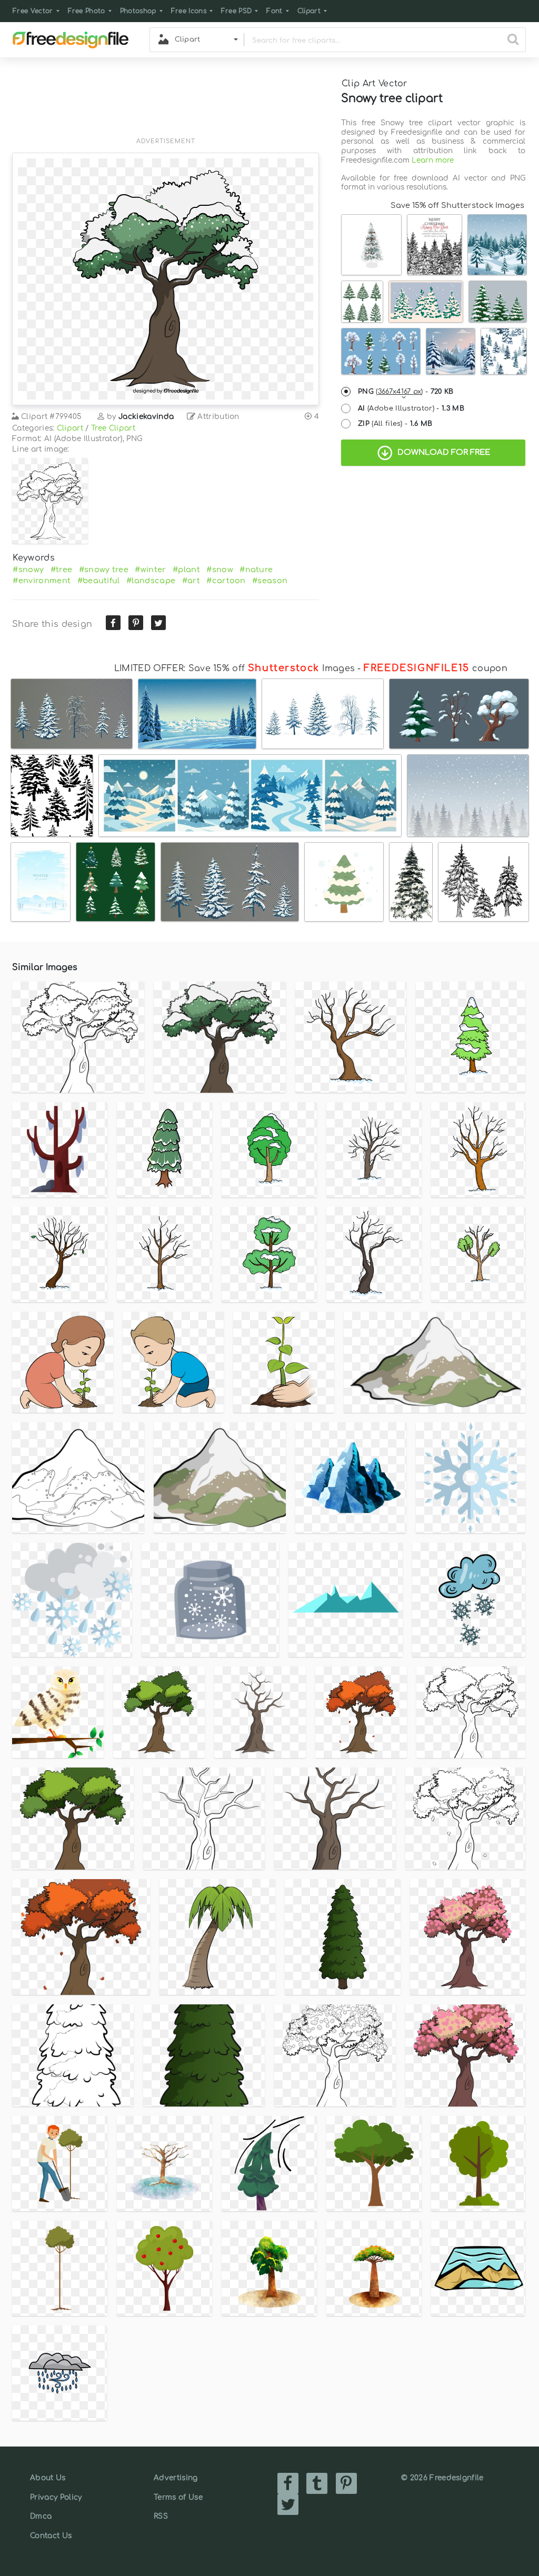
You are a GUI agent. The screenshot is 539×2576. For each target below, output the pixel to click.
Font (274, 11)
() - (406, 392)
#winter (150, 570)
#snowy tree (104, 570)
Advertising (176, 2478)
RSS (161, 2516)
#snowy (28, 570)
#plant (186, 570)
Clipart (309, 11)
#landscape (151, 581)
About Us (48, 2478)
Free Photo (87, 11)
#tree (62, 570)
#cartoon (226, 581)
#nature (256, 570)
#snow (220, 570)
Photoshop (138, 11)
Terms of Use (178, 2497)
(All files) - (395, 424)
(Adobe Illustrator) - (411, 408)
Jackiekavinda (146, 417)
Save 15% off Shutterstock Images (457, 205)
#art (191, 581)
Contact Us (51, 2536)
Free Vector (33, 11)
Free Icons (189, 11)
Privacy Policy (56, 2497)
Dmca (41, 2516)
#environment (42, 581)
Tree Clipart (113, 428)
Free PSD (237, 11)
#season (270, 581)
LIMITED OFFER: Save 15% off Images (234, 668)
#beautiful (99, 581)
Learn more (433, 160)
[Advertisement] (166, 104)
